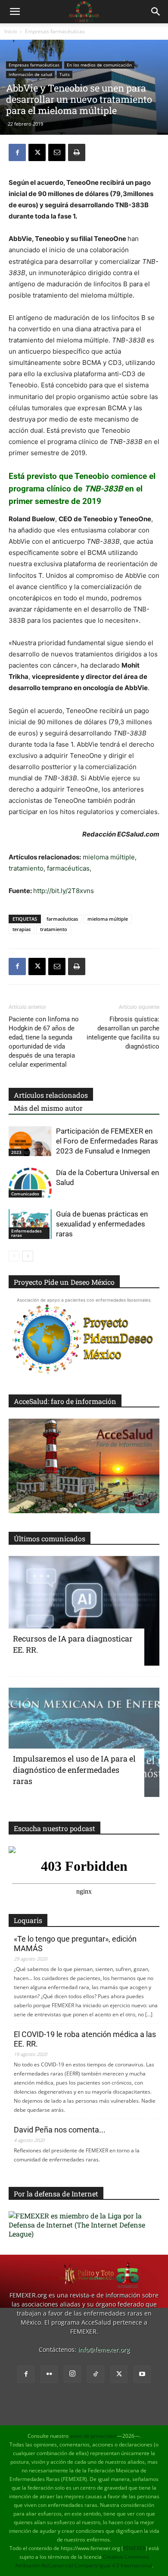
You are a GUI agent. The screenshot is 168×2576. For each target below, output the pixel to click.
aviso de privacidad (93, 2436)
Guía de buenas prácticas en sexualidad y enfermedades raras (102, 1224)
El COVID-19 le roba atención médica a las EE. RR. (85, 2039)
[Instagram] (72, 2374)
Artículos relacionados (51, 1095)
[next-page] (28, 1256)
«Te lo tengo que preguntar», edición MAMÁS (75, 1944)
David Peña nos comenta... (60, 2130)
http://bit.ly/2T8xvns (64, 891)
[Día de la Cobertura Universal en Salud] (30, 1183)
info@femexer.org (104, 2349)
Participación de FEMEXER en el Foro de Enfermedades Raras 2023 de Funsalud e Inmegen (107, 1141)
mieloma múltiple (109, 857)
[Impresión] (77, 152)
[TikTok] (96, 2374)
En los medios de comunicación (99, 65)
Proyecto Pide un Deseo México (64, 1282)
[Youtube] (142, 2374)
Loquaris (28, 1920)
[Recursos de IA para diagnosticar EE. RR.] (84, 1611)
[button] (15, 12)
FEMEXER (134, 2548)
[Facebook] (17, 152)
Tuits (65, 74)
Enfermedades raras (26, 1233)
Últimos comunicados (50, 1538)
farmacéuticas (68, 868)
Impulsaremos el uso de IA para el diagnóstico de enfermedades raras (74, 1770)
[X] (37, 152)
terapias (22, 929)
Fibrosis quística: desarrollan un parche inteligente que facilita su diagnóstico (123, 1033)
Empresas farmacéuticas (55, 31)
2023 (16, 1152)
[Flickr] (49, 2374)
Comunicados (25, 1194)
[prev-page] (14, 1256)
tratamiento (26, 868)
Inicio (11, 31)
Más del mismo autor (48, 1108)
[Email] (57, 152)
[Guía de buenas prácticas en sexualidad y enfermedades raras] (30, 1224)
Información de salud (30, 74)
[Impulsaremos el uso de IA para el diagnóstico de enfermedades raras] (84, 1743)
